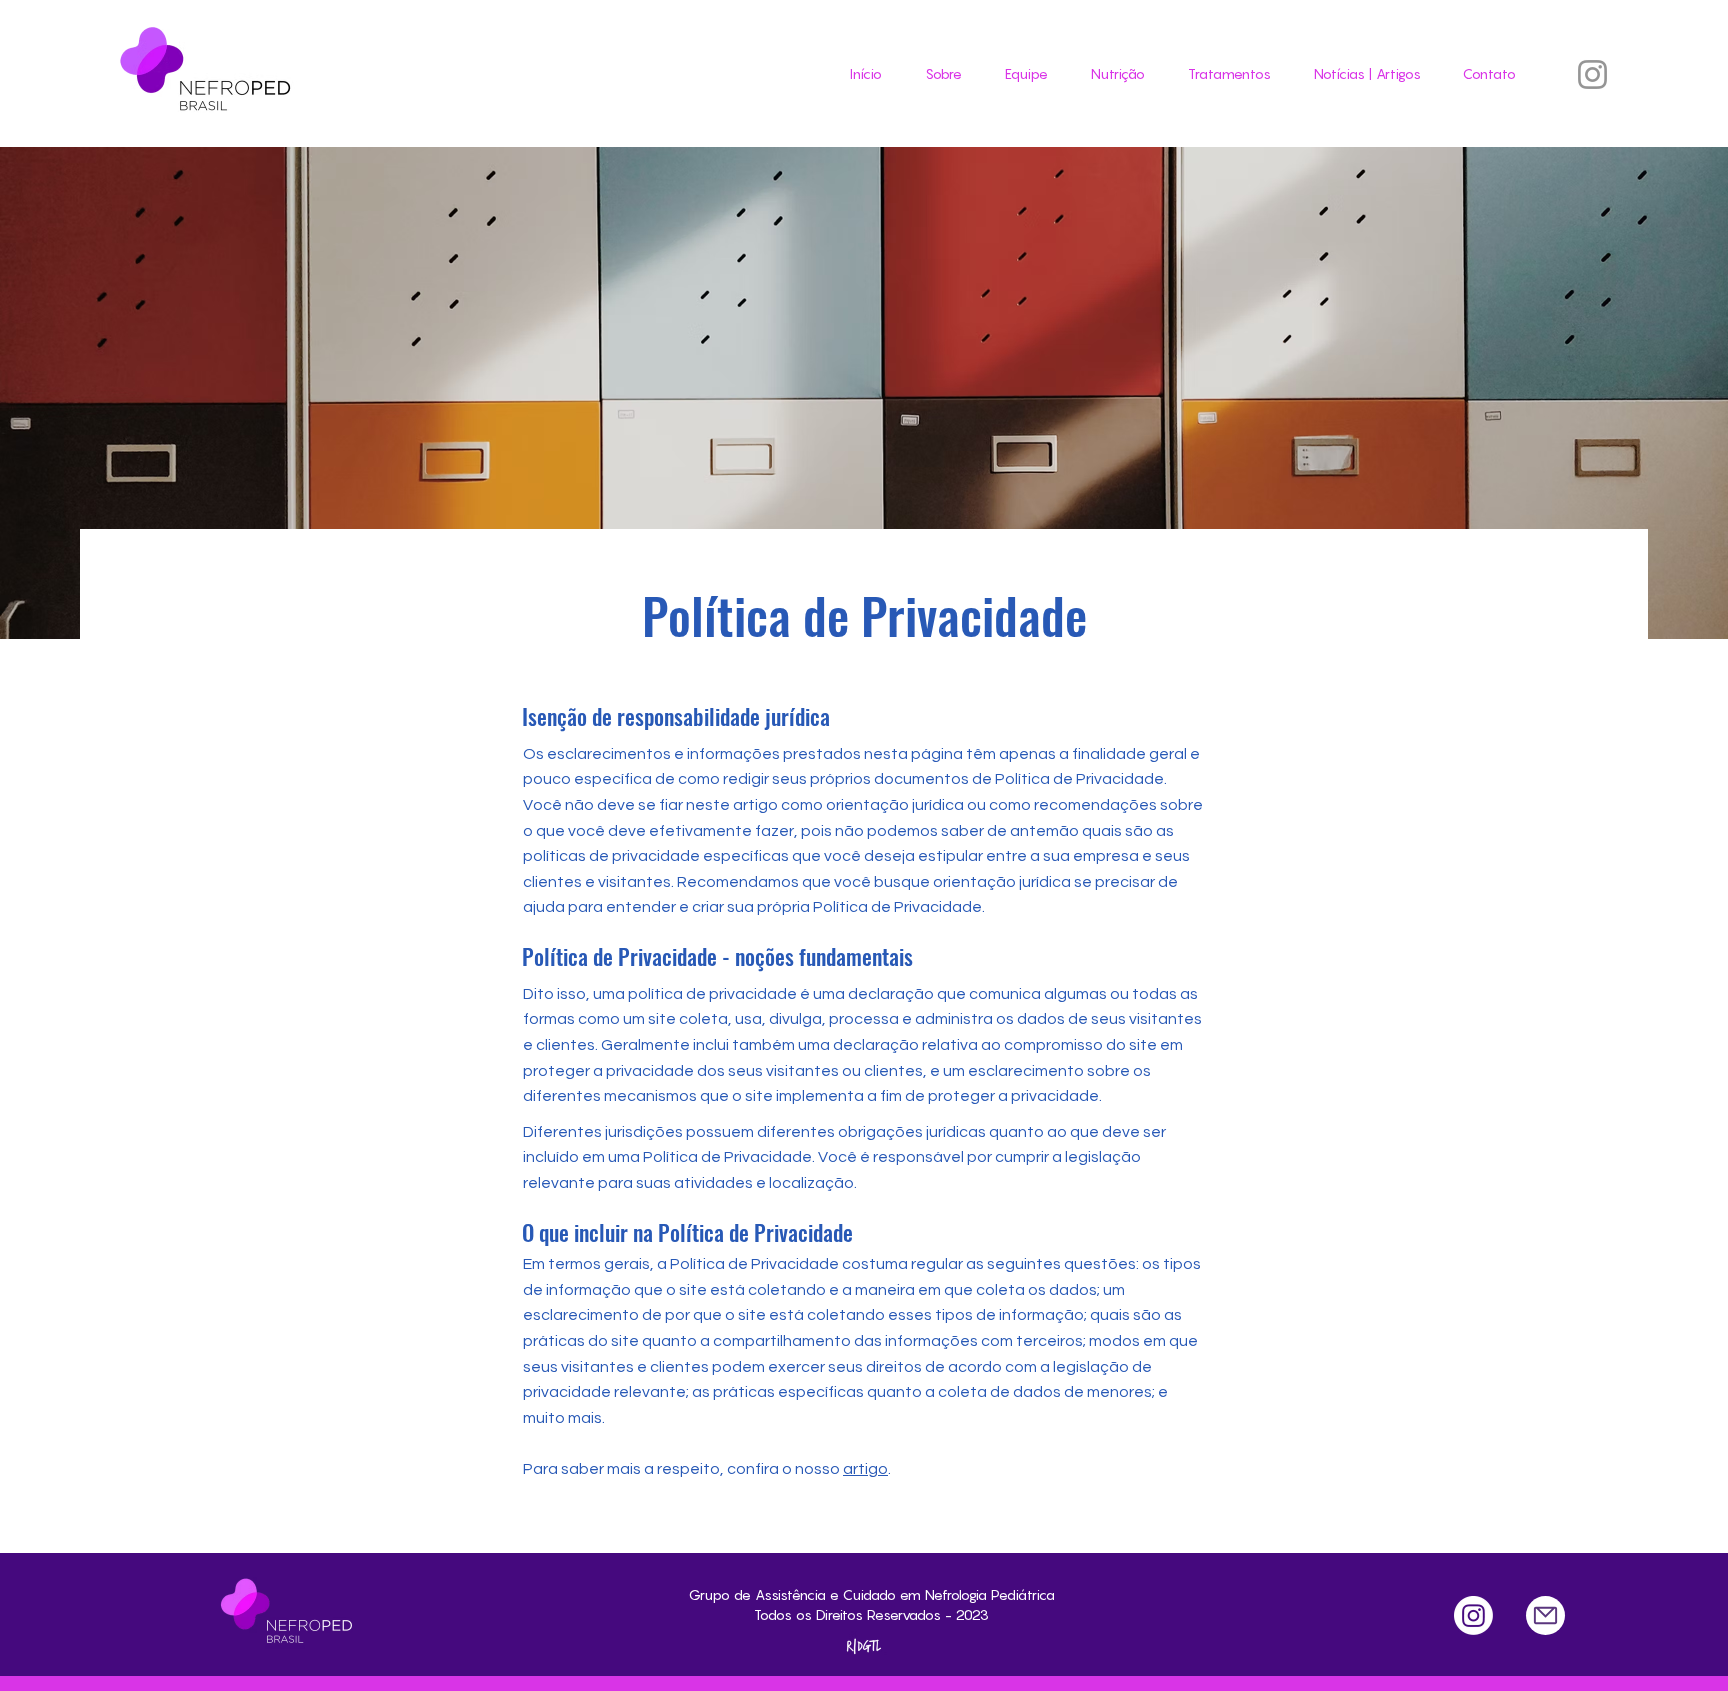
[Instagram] (1592, 74)
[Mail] (1545, 1615)
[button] (1223, 74)
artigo (865, 1469)
